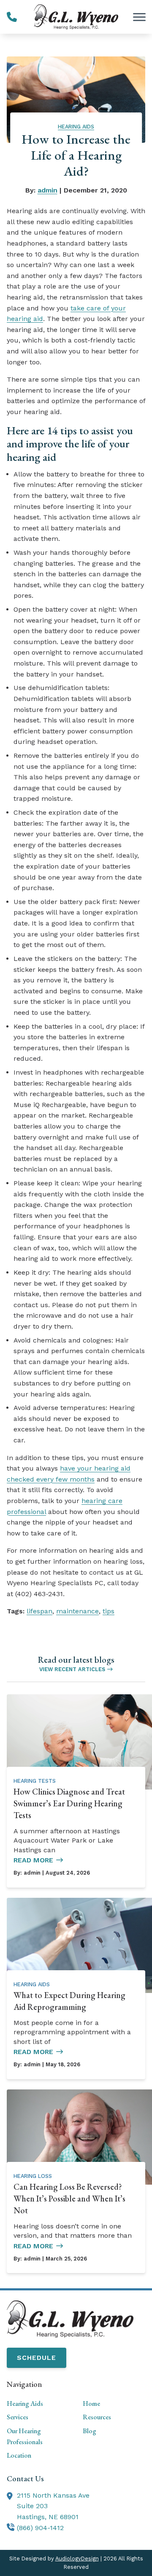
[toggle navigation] (139, 17)
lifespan (39, 1611)
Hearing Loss (33, 2176)
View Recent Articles (72, 1669)
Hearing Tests (35, 1781)
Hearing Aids (76, 127)
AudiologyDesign (77, 2559)
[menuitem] (38, 2404)
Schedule (37, 2358)
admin (47, 190)
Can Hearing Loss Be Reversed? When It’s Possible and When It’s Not (69, 2199)
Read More (33, 1860)
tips (109, 1611)
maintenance (77, 1611)
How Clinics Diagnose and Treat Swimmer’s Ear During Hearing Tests (69, 1803)
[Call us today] (12, 17)
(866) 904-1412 (40, 2528)
